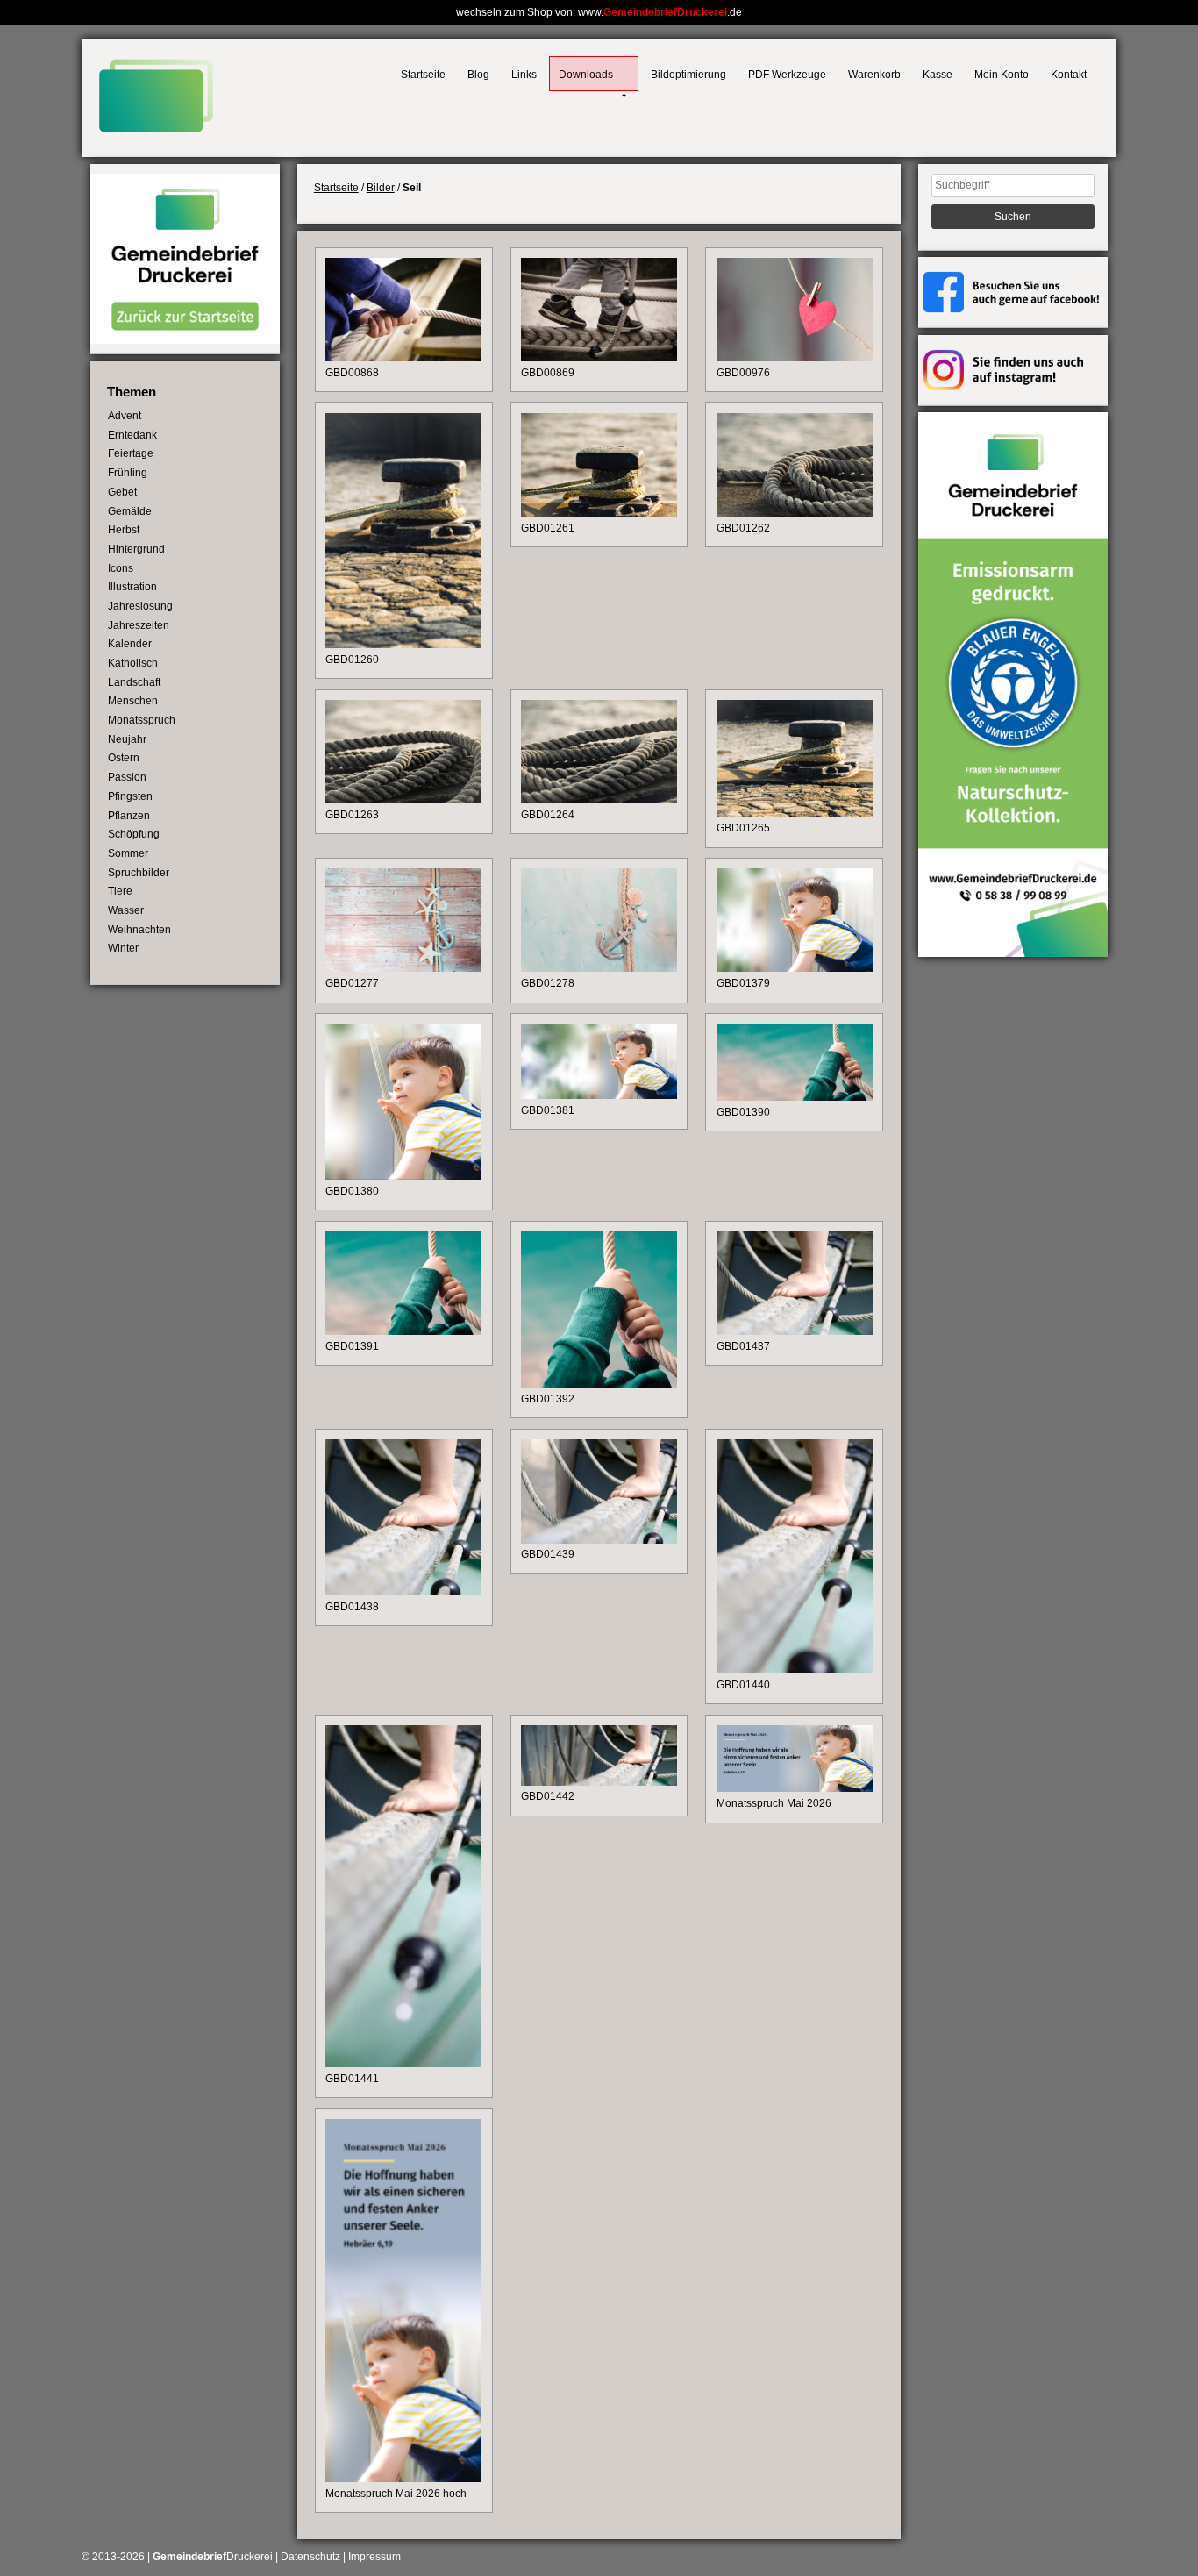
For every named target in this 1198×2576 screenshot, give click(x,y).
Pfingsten (130, 796)
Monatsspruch (142, 720)
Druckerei (213, 2557)
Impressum (374, 2557)
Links (524, 75)
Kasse (938, 75)
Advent (125, 416)
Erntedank (132, 435)
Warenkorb (874, 75)
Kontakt (1069, 75)
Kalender (130, 644)
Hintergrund (136, 549)
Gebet (122, 492)
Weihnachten (139, 930)
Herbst (124, 530)
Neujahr (127, 739)
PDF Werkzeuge (787, 75)
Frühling (128, 473)
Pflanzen (129, 816)
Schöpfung (134, 834)
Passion (127, 777)
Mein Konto (1002, 75)
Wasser (126, 910)
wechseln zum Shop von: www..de (599, 12)
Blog (478, 75)
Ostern (124, 758)
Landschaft (134, 682)
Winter (123, 948)
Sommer (128, 853)
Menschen (133, 701)
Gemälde (130, 511)
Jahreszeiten (139, 625)
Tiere (120, 891)
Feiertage (131, 453)
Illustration (132, 587)
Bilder (381, 188)
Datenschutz (310, 2557)
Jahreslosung (140, 606)
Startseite (423, 75)
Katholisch (133, 663)
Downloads (586, 75)
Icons (121, 568)
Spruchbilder (139, 873)
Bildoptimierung (688, 75)
